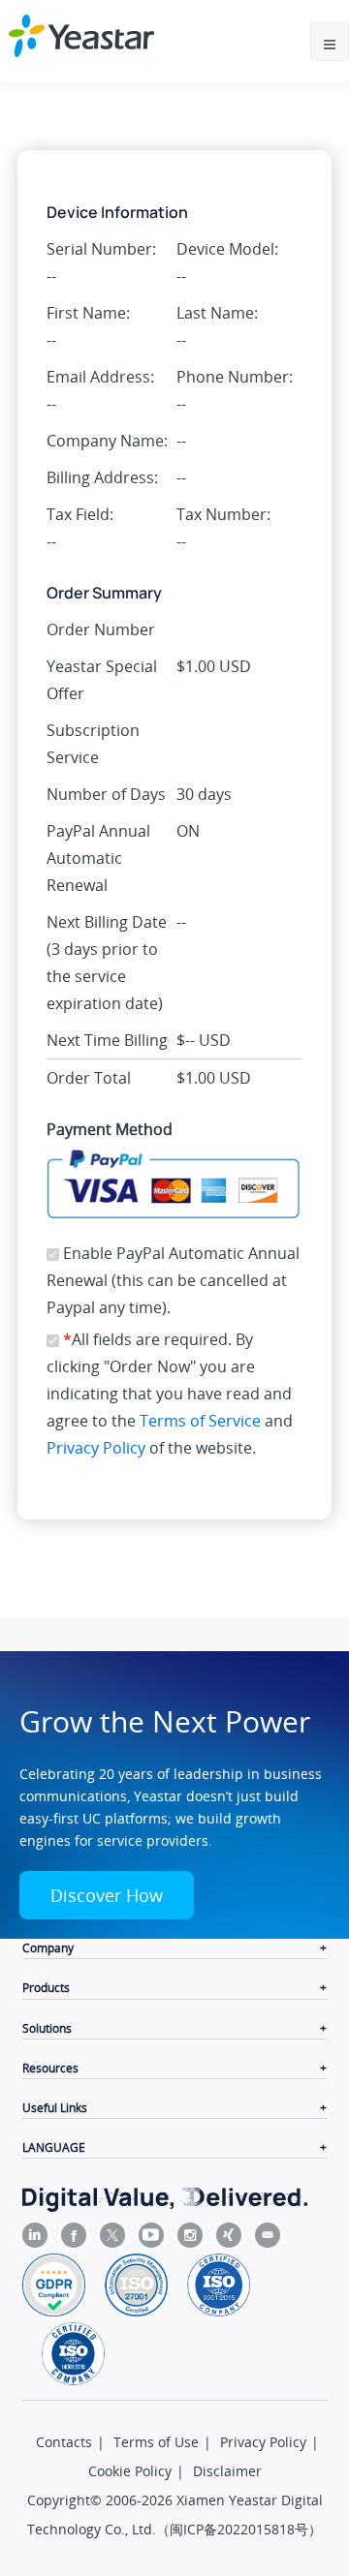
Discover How (107, 1895)
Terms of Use (156, 2442)
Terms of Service (200, 1421)
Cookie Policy (130, 2471)
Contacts (64, 2442)
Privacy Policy (96, 1448)
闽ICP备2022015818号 (239, 2529)
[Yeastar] (81, 36)
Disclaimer (227, 2471)
